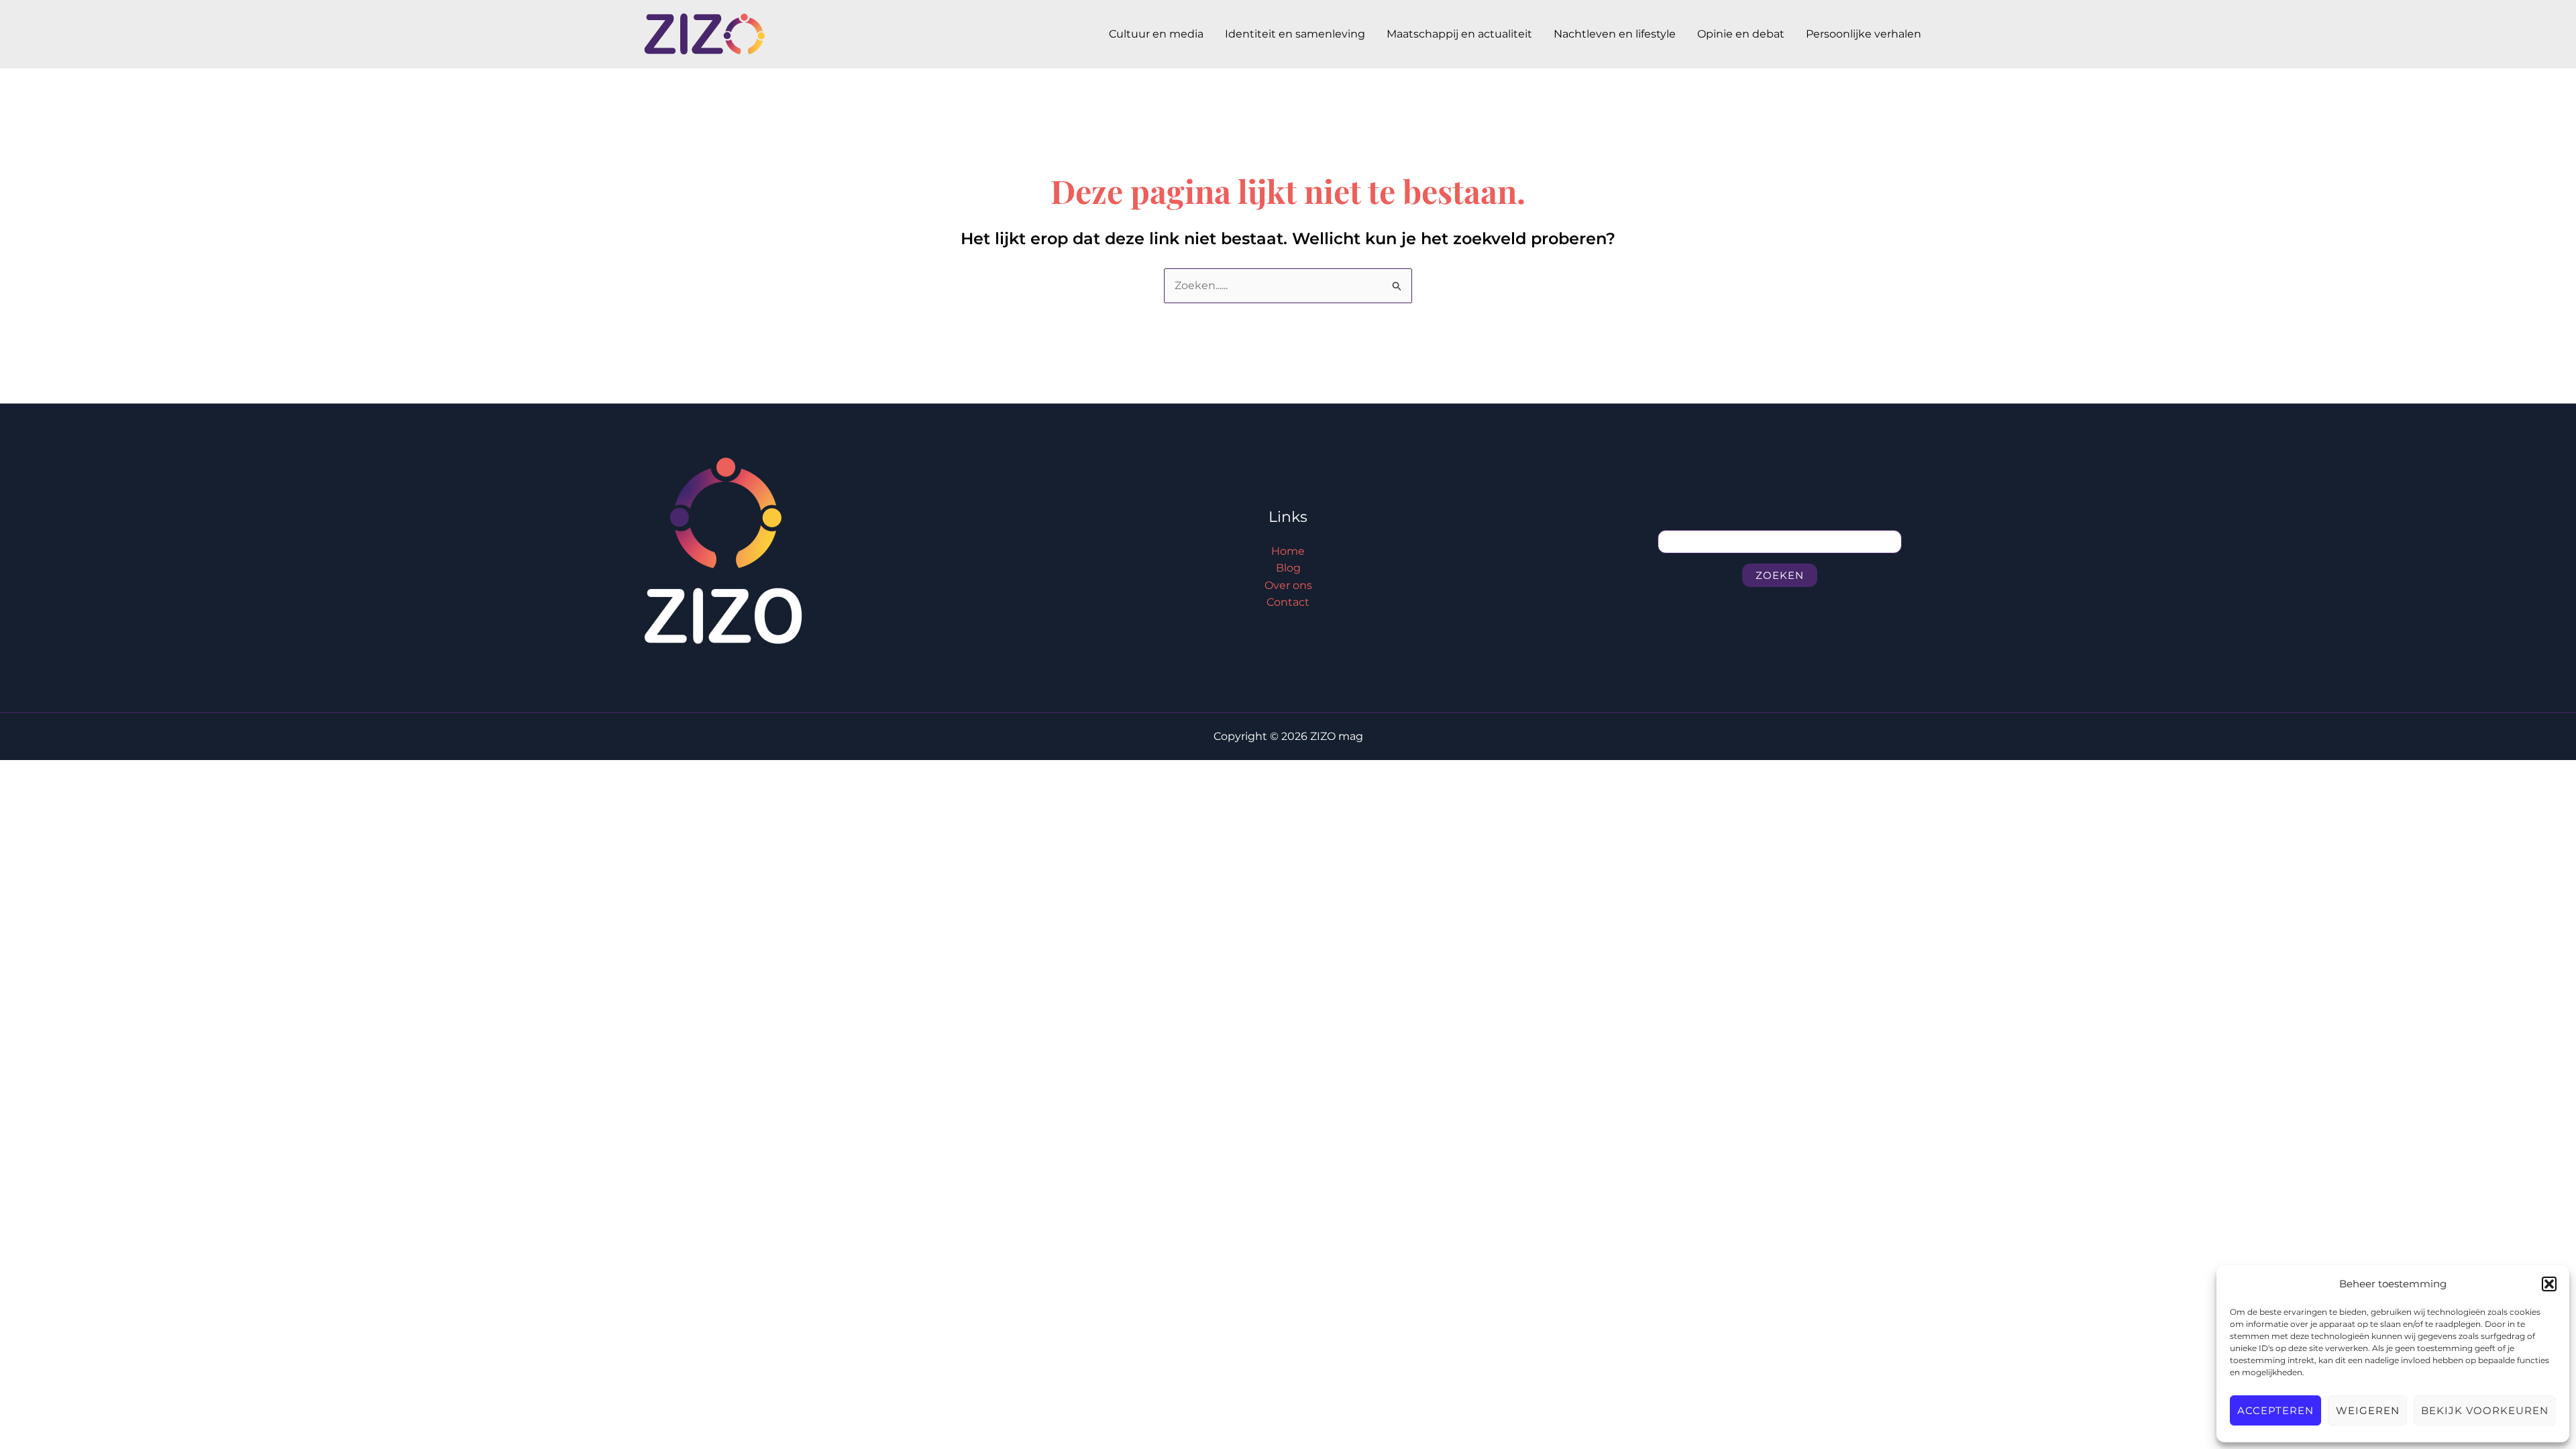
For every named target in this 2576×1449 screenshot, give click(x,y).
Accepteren (2275, 1410)
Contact (1288, 602)
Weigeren (2368, 1410)
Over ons (1288, 585)
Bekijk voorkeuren (2485, 1410)
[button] (2549, 1284)
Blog (1288, 568)
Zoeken (1780, 575)
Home (1288, 551)
